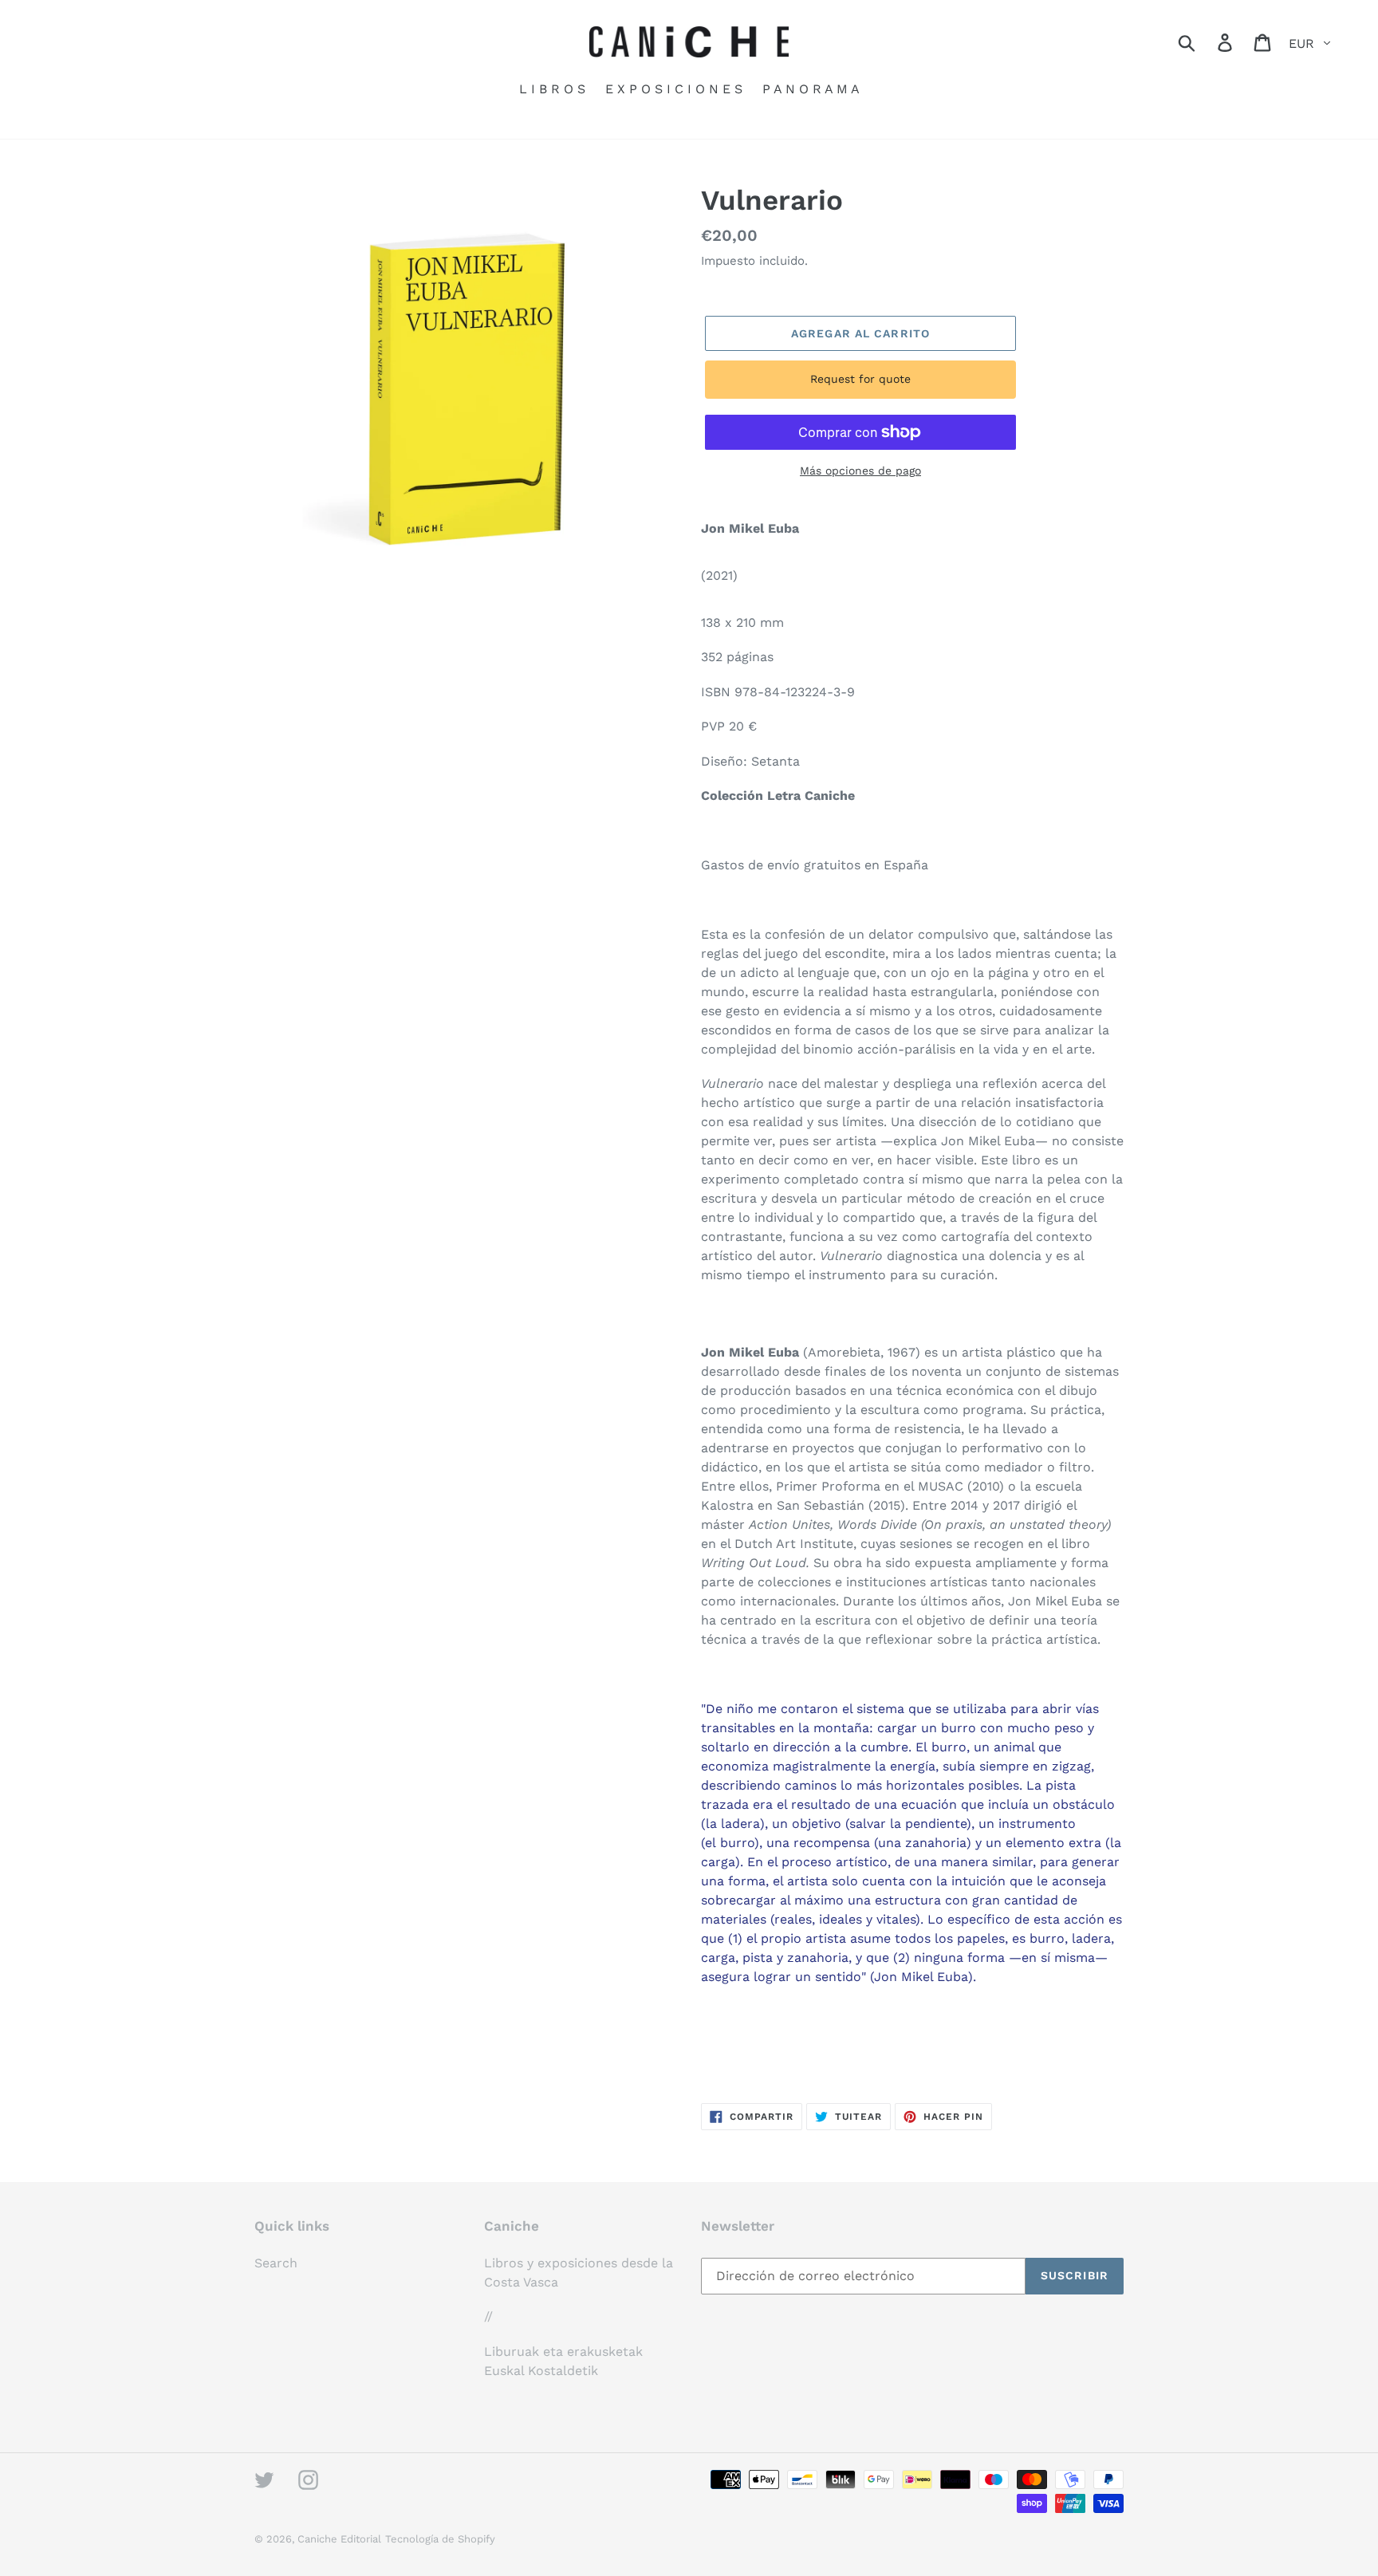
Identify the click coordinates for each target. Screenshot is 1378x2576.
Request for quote (860, 379)
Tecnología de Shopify (440, 2539)
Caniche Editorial (339, 2539)
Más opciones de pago (860, 471)
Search (276, 2263)
